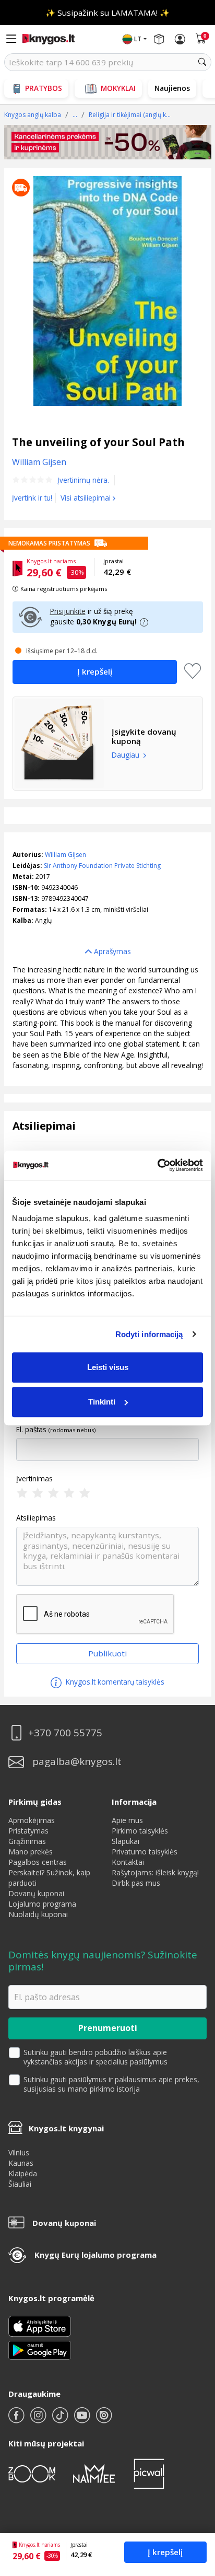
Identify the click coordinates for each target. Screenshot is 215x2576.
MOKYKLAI (118, 88)
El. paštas (31, 1430)
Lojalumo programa (42, 1904)
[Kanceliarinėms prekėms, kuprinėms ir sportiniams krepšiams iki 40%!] (108, 142)
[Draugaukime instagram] (39, 2420)
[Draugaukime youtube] (83, 2420)
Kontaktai (128, 1862)
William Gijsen (65, 855)
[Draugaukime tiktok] (61, 2420)
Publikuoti (107, 1653)
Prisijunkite (68, 611)
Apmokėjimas (32, 1820)
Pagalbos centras (38, 1862)
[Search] (202, 62)
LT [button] (138, 39)
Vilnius (19, 2153)
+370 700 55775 (65, 1733)
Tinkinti (102, 1402)
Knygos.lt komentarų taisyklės (114, 1682)
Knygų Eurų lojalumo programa (95, 2255)
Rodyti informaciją (149, 1334)
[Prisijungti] (180, 39)
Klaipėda (23, 2173)
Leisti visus (108, 1367)
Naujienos (172, 88)
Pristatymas (28, 1831)
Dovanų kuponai (36, 1893)
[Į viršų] (194, 2503)
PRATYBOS (44, 88)
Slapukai (126, 1841)
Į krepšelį (165, 2552)
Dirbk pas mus (136, 1883)
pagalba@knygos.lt (77, 1762)
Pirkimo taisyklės (140, 1831)
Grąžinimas (27, 1841)
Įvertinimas (34, 1479)
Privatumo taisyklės (145, 1852)
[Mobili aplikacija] (40, 2349)
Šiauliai (20, 2184)
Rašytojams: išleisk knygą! (155, 1872)
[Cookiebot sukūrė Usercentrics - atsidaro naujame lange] (157, 1165)
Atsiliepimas (36, 1518)
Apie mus (127, 1820)
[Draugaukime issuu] (104, 2420)
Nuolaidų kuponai (38, 1914)
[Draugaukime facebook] (17, 2420)
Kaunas (21, 2163)
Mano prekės (31, 1852)
